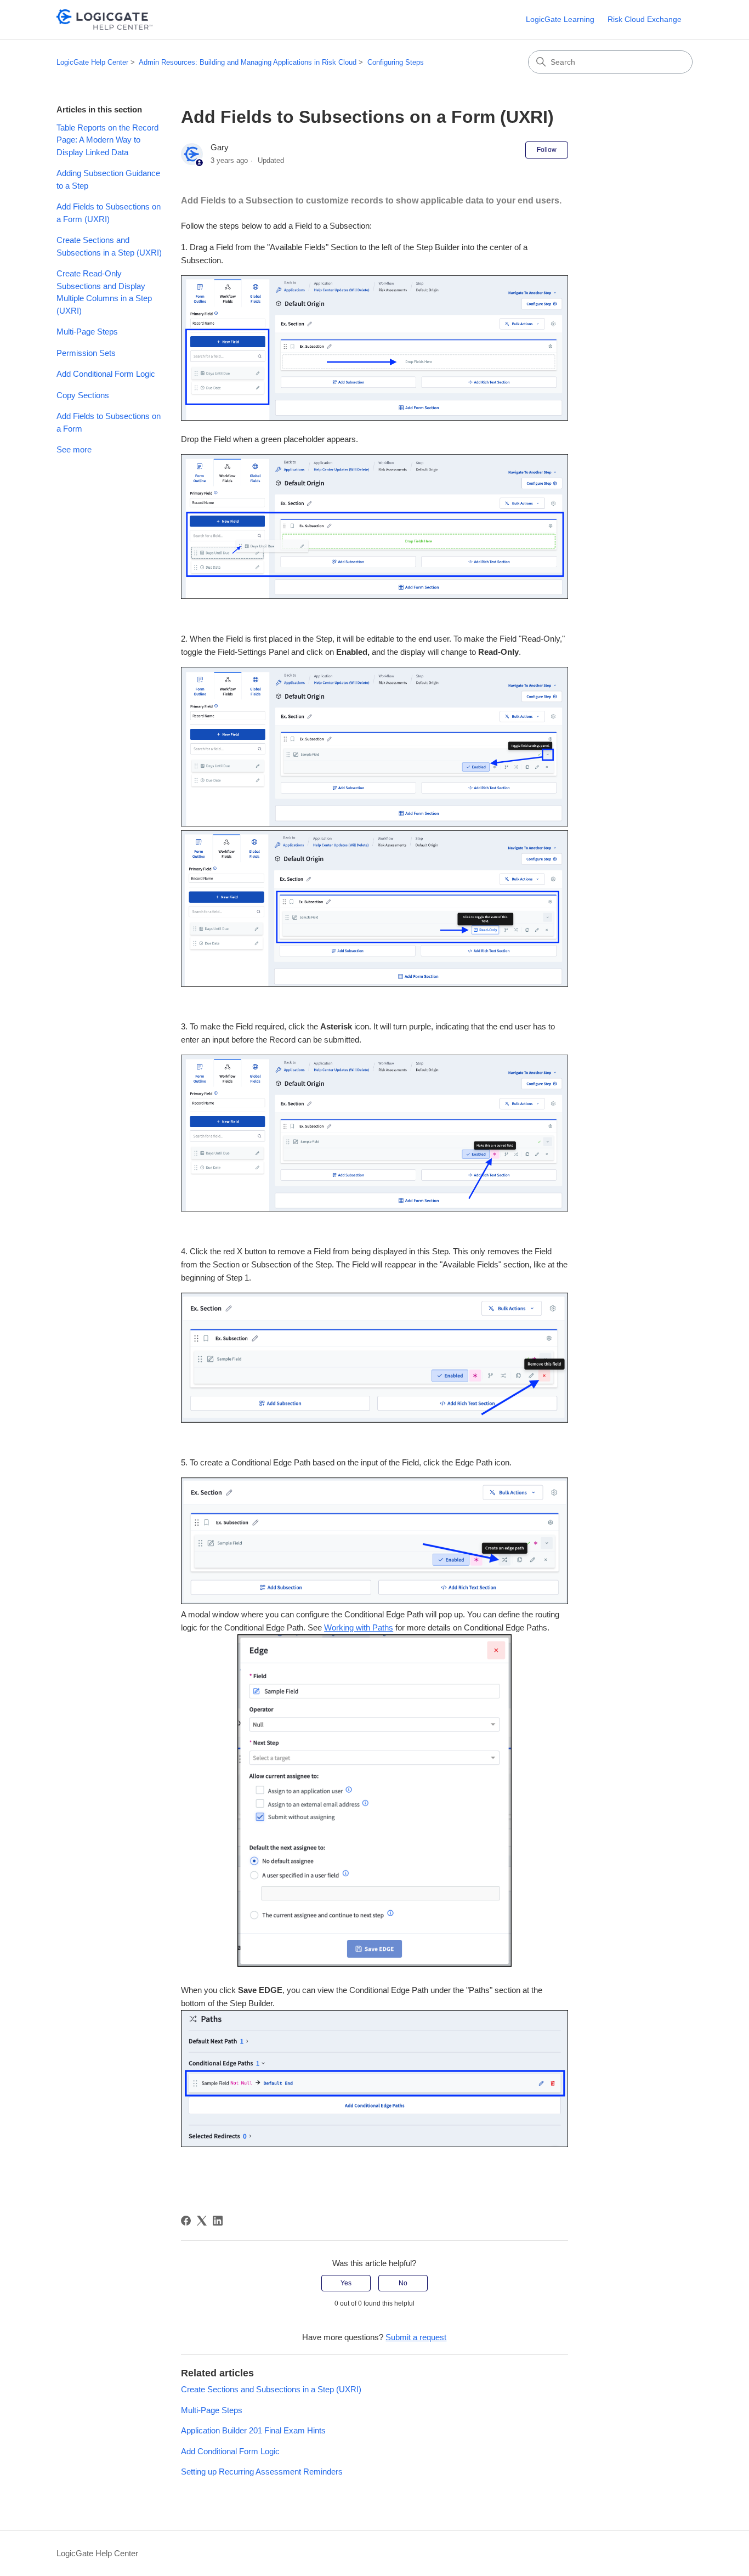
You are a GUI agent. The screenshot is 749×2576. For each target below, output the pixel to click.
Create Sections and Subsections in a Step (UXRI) (109, 246)
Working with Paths (359, 1627)
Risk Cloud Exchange (645, 19)
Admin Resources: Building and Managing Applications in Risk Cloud (248, 62)
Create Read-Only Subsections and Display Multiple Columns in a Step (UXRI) (104, 292)
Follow (547, 150)
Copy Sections (83, 395)
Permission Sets (86, 353)
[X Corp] (202, 2221)
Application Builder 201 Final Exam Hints (253, 2430)
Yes (346, 2283)
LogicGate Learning (560, 19)
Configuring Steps (396, 62)
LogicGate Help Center (92, 62)
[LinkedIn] (218, 2221)
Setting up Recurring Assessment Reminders (262, 2472)
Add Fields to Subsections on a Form (109, 422)
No (403, 2283)
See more (74, 449)
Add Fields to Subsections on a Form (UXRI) (109, 213)
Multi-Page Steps (87, 332)
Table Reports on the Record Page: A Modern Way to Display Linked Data (107, 140)
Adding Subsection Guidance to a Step (108, 179)
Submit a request (416, 2337)
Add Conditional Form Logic (106, 374)
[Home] (104, 19)
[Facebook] (186, 2221)
